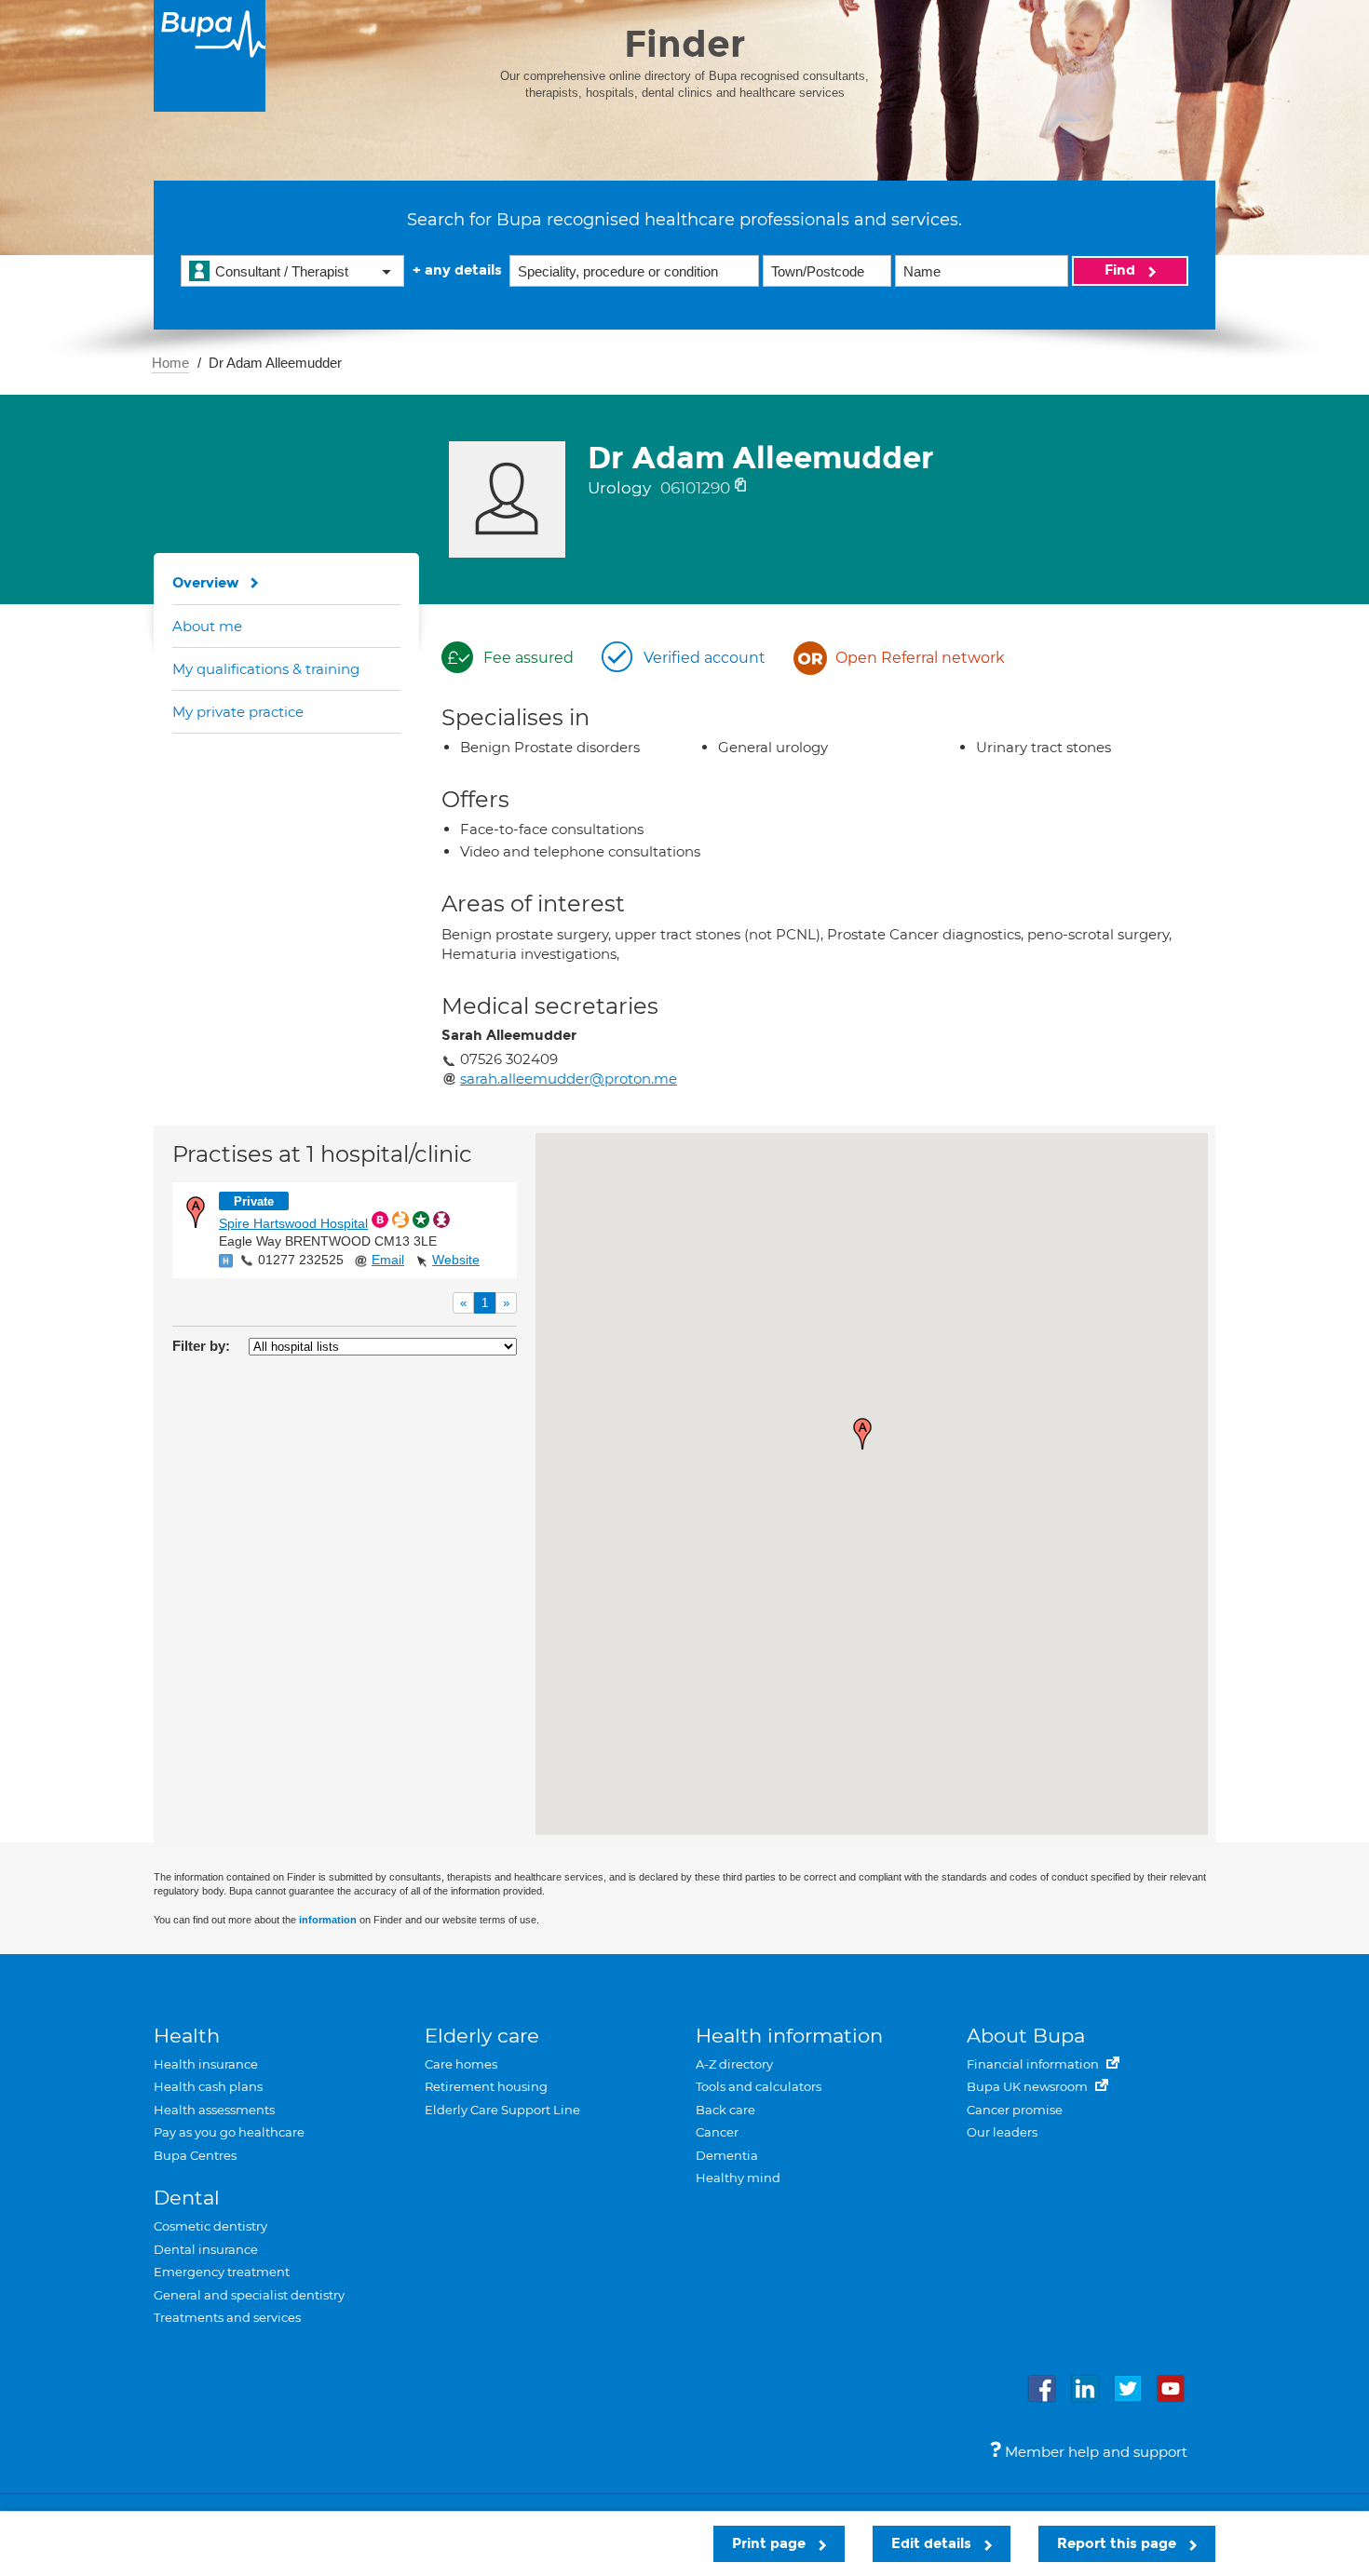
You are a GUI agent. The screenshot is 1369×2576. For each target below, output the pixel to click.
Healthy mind (738, 2178)
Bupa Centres (195, 2155)
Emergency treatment (222, 2272)
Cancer (717, 2132)
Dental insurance (206, 2249)
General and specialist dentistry (249, 2295)
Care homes (461, 2064)
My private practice (238, 712)
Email (388, 1260)
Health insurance (206, 2064)
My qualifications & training (266, 669)
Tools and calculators (759, 2086)
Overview (206, 583)
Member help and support (1094, 2452)
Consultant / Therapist (282, 271)
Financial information (1034, 2064)
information (328, 1920)
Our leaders (1002, 2132)
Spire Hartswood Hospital (293, 1223)
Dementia (727, 2155)
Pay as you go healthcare (229, 2132)
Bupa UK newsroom (1029, 2086)
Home (170, 363)
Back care (725, 2110)
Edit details (933, 2543)
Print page (771, 2543)
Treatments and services (227, 2317)
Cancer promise (1015, 2110)
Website (456, 1260)
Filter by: (201, 1346)
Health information (789, 2036)
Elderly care (482, 2036)
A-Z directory (734, 2064)
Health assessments (214, 2110)
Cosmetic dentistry (210, 2226)
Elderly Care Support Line (502, 2110)
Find (1122, 270)
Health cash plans (208, 2086)
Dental (187, 2198)
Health (187, 2036)
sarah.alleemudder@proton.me (569, 1079)
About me (207, 626)
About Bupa (1026, 2036)
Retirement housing (486, 2086)
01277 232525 (301, 1260)
